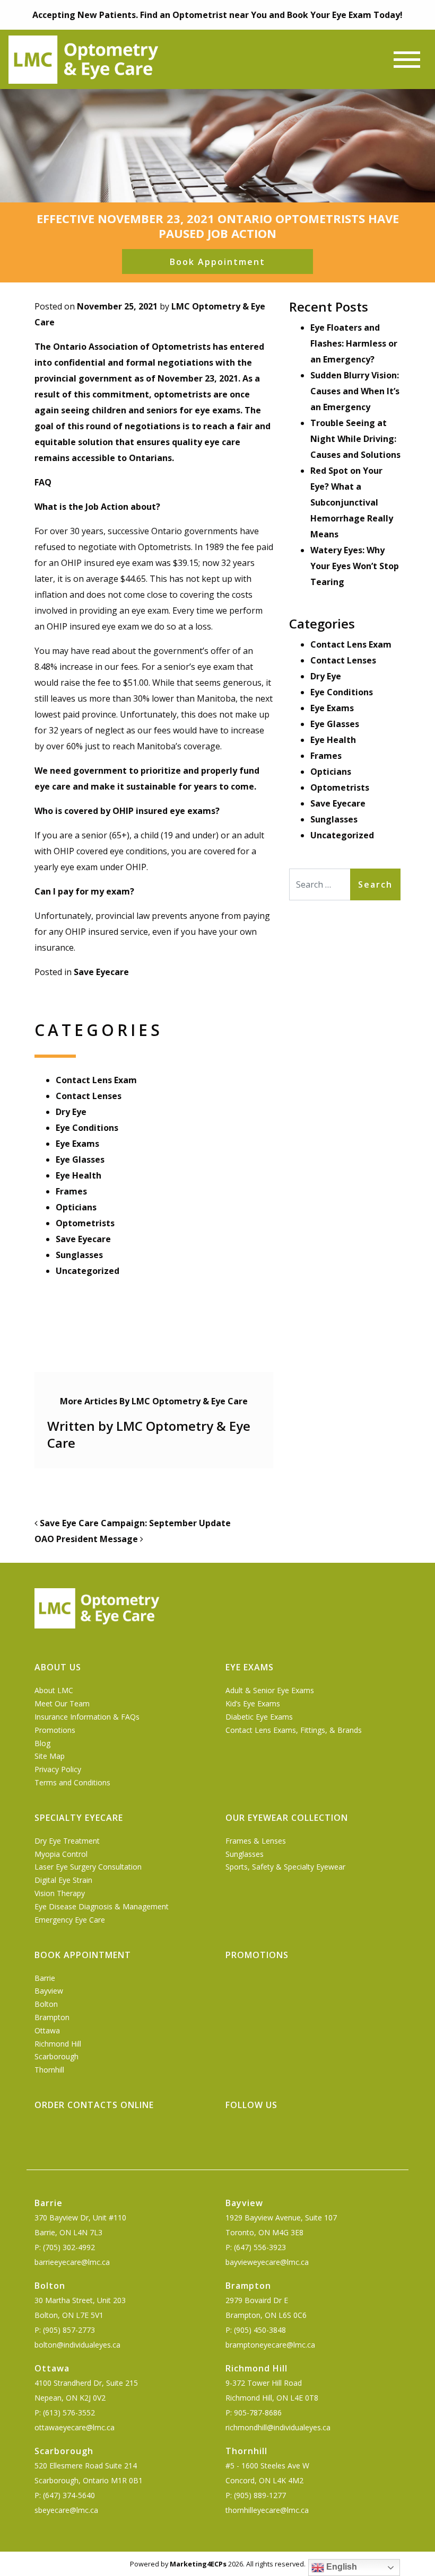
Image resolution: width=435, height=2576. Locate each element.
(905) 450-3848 (260, 2330)
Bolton (46, 2004)
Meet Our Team (62, 1703)
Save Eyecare (101, 972)
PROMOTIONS (257, 1955)
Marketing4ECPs (198, 2564)
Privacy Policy (58, 1769)
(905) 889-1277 (260, 2495)
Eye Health (79, 1175)
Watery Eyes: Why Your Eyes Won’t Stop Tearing (355, 566)
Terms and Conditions (72, 1782)
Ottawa (47, 2030)
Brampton (52, 2017)
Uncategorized (88, 1271)
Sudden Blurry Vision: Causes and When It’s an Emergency (355, 391)
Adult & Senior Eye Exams (270, 1690)
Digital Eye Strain (63, 1880)
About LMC (54, 1690)
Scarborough (56, 2056)
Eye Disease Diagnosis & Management (102, 1906)
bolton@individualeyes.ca (77, 2345)
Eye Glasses (80, 1159)
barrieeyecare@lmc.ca (72, 2262)
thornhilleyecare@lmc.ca (267, 2510)
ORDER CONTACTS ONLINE (94, 2105)
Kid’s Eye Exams (253, 1703)
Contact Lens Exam (96, 1080)
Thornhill (49, 2070)
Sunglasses (79, 1255)
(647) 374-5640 (69, 2495)
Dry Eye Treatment (67, 1841)
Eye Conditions (87, 1128)
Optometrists (85, 1223)
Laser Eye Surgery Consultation (88, 1867)
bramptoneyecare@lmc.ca (270, 2345)
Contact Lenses (89, 1096)
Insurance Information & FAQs (87, 1717)
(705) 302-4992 (69, 2247)
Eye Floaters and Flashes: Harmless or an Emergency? (354, 343)
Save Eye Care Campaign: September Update (134, 1523)
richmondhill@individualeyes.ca (278, 2427)
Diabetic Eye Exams (259, 1717)
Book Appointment (217, 262)
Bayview (49, 1991)
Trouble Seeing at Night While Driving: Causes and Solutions (355, 439)
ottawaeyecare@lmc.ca (75, 2427)
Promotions (55, 1730)
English (341, 2567)
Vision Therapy (60, 1893)
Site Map (50, 1756)
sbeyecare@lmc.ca (66, 2510)
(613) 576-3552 (69, 2413)
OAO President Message (87, 1539)
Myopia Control (61, 1854)
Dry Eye (71, 1112)
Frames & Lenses (256, 1841)
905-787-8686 (258, 2413)
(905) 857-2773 (69, 2330)
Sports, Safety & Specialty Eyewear (285, 1867)
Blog (42, 1743)
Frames (71, 1191)
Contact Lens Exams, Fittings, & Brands (294, 1730)
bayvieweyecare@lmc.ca (267, 2262)
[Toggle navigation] (407, 60)
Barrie (45, 1978)
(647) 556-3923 (260, 2247)
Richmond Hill (58, 2044)
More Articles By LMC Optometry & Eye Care (154, 1401)
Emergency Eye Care (70, 1920)
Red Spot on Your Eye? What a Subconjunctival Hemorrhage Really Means (352, 502)
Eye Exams (77, 1144)
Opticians (76, 1207)
